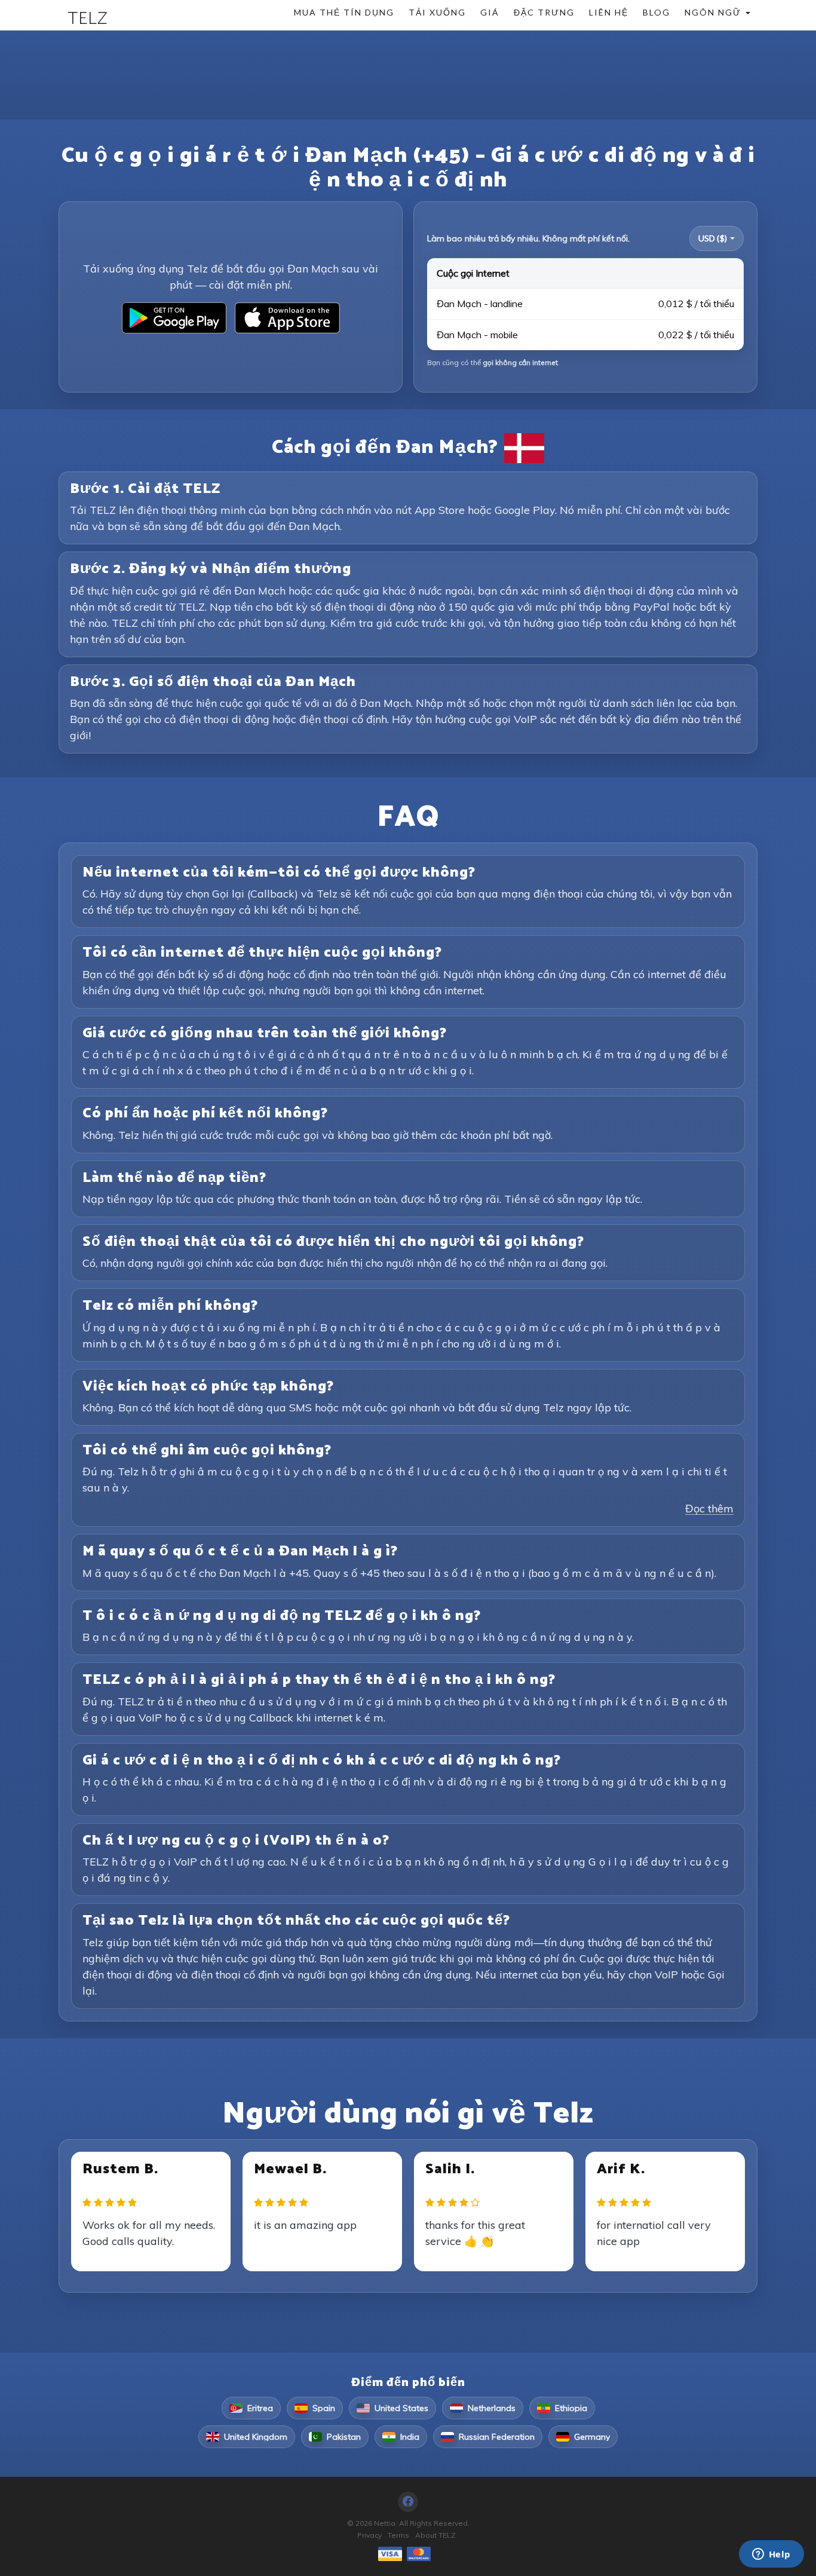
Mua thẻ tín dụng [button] (344, 12)
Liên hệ (609, 12)
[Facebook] (408, 2502)
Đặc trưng (544, 12)
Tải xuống (437, 12)
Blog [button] (657, 12)
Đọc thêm (709, 1508)
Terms (398, 2535)
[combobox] (717, 238)
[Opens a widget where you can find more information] (771, 2555)
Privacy (369, 2535)
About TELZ (435, 2535)
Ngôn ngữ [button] (714, 12)
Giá (490, 12)
